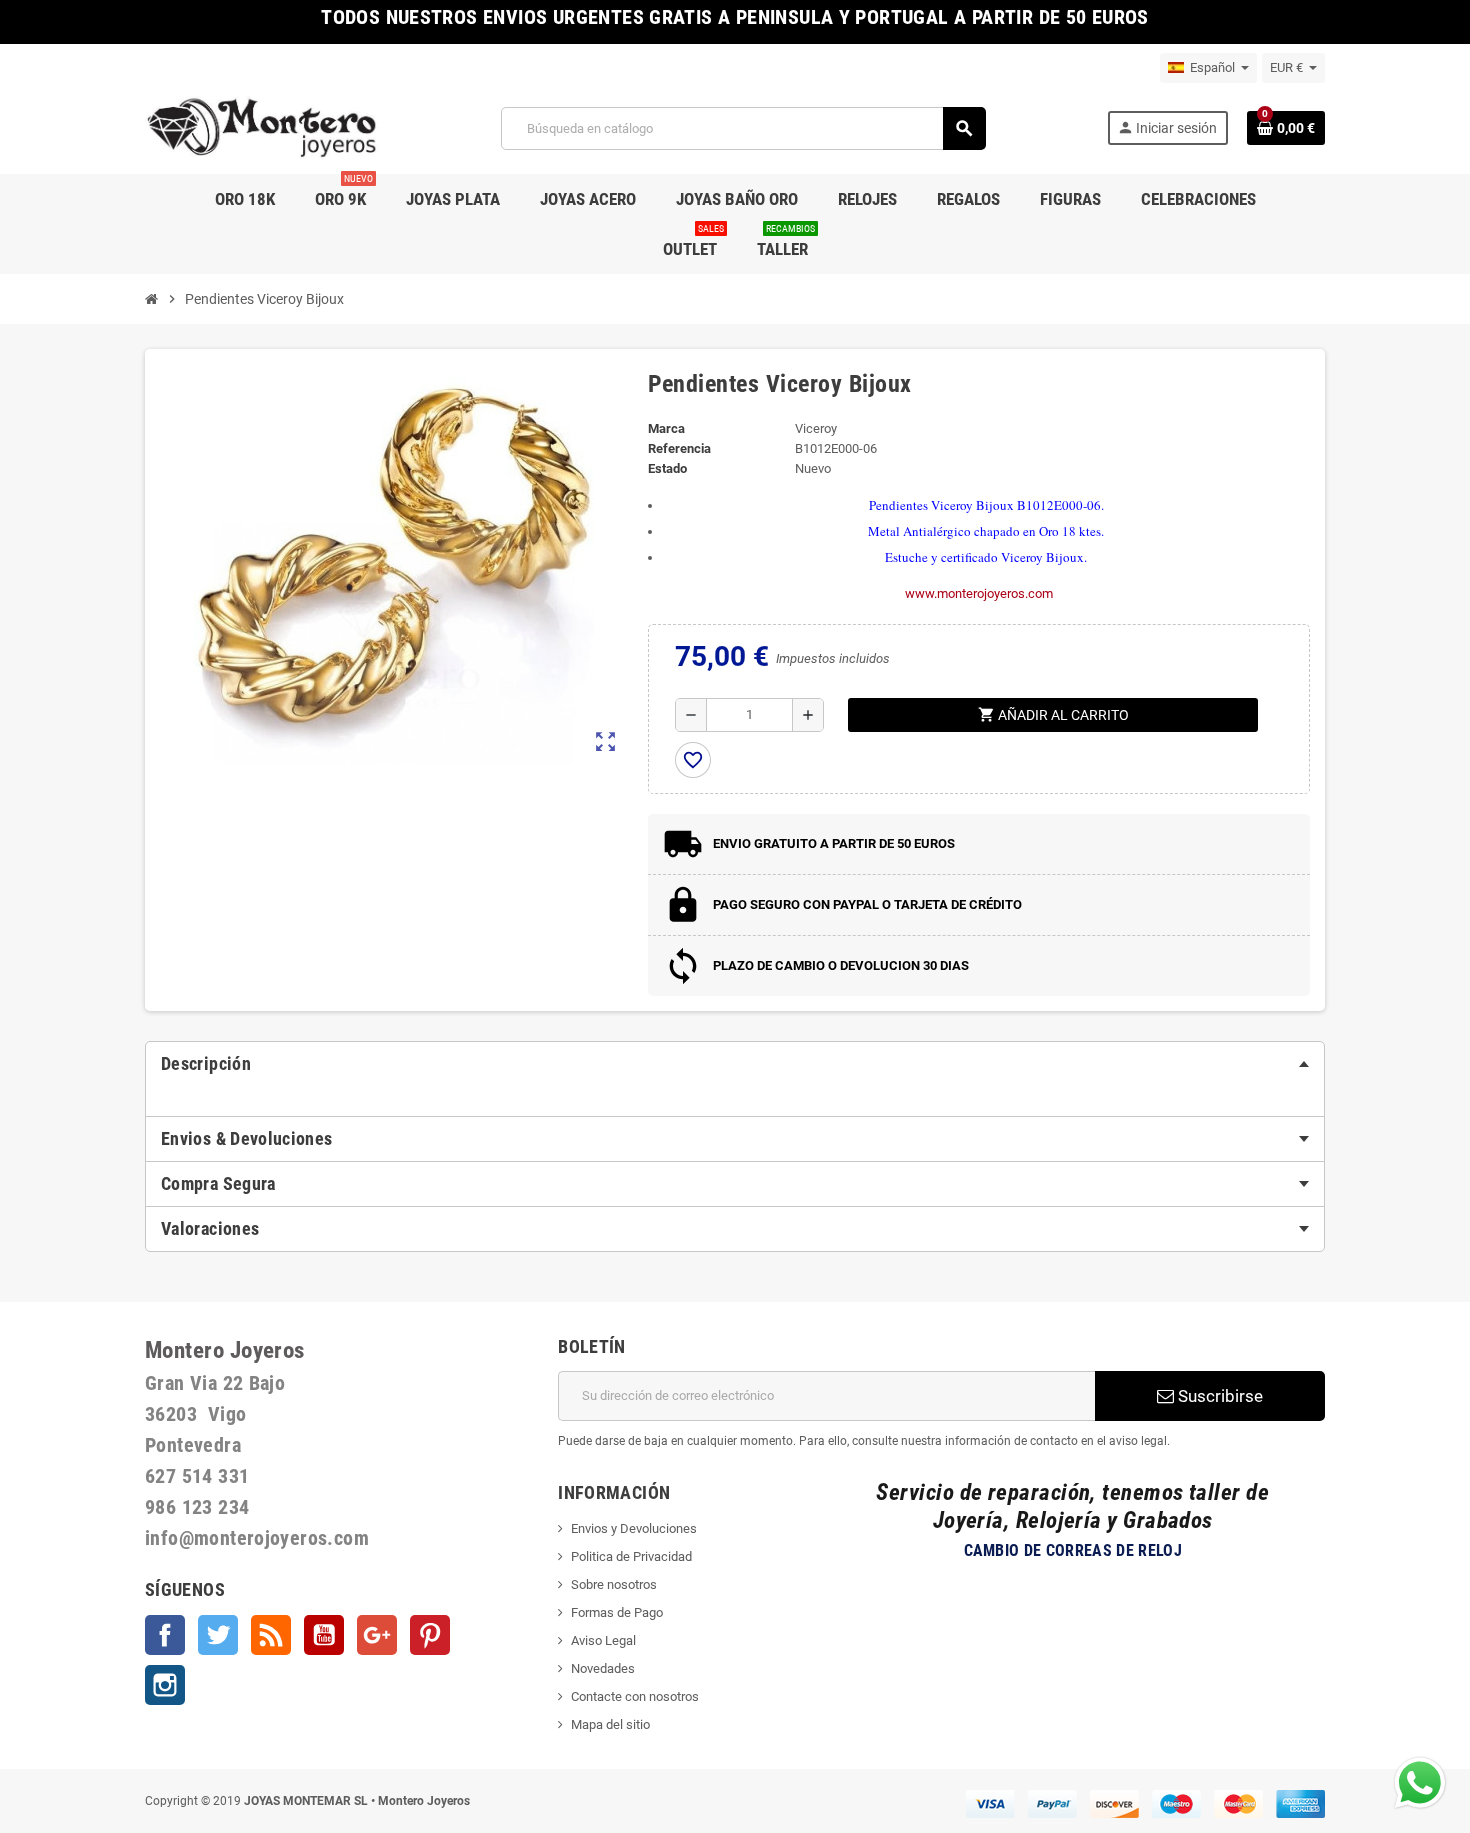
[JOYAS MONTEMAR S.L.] (262, 127)
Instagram (165, 1685)
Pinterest (430, 1635)
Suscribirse (1218, 1396)
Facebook (165, 1635)
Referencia (679, 448)
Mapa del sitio (610, 1724)
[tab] (735, 1064)
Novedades (603, 1668)
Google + (377, 1635)
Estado (667, 468)
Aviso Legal (603, 1640)
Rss (271, 1635)
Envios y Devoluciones (634, 1528)
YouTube (324, 1635)
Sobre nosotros (614, 1584)
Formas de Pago (617, 1612)
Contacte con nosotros (635, 1696)
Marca (666, 428)
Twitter (218, 1635)
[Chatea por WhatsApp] (1420, 1781)
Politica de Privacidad (631, 1556)
